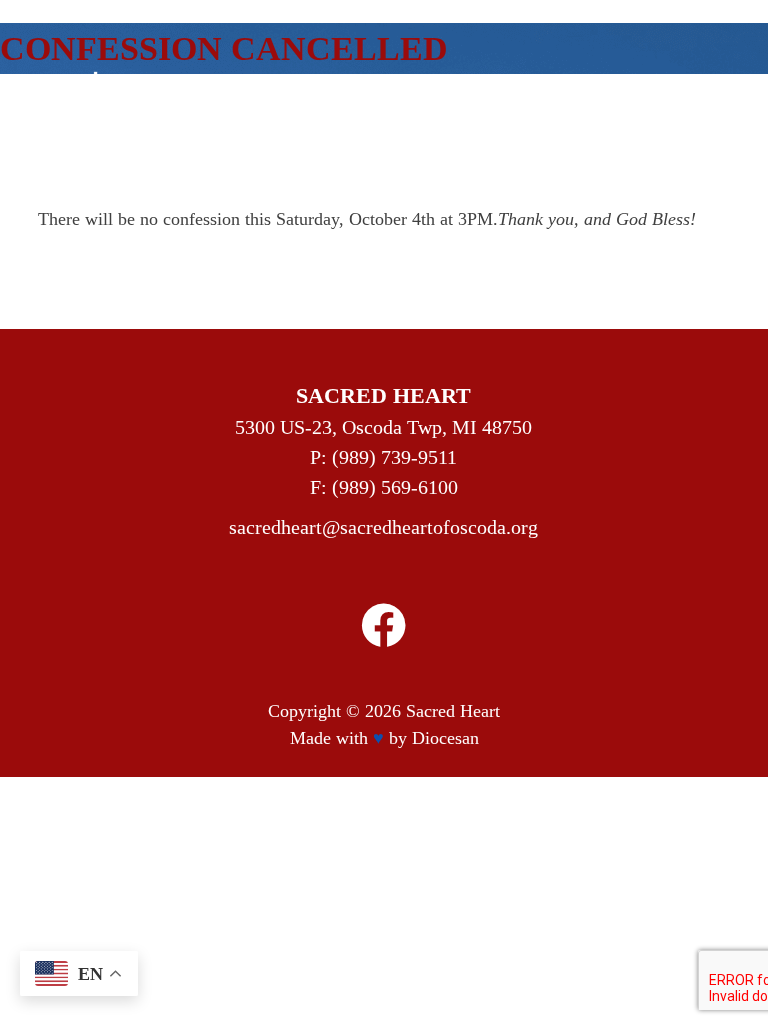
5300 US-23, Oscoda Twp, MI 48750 (383, 427)
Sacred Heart (453, 711)
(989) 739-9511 (394, 457)
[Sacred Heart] (168, 117)
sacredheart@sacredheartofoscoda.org (383, 527)
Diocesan (445, 738)
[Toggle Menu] (674, 116)
